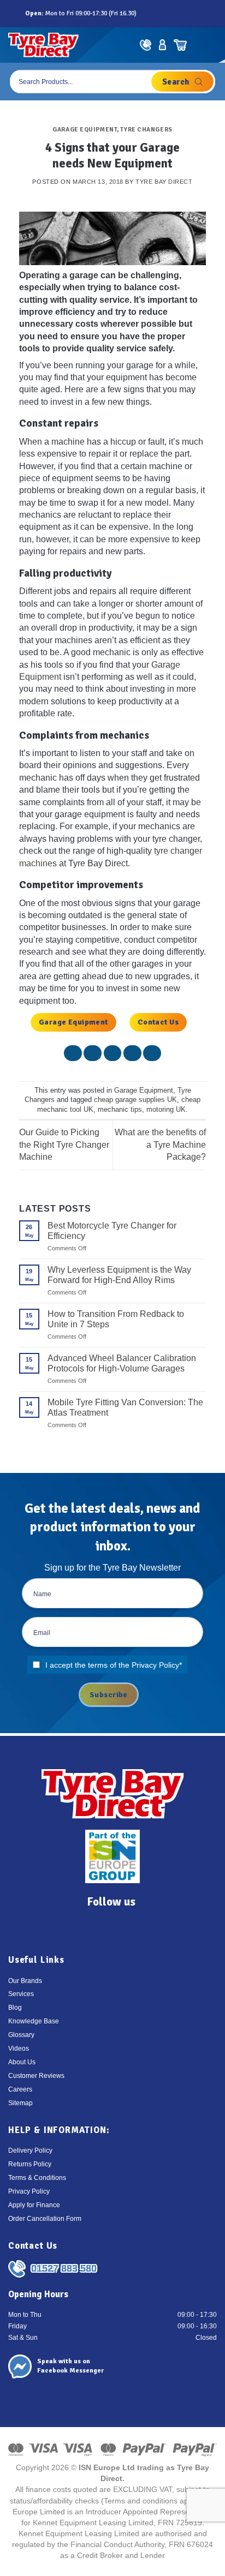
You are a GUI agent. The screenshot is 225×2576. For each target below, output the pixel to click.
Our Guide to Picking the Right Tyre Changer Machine (64, 1145)
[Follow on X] (170, 13)
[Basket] (180, 45)
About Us (22, 2062)
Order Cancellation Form (45, 2219)
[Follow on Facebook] (146, 13)
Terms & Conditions (37, 2178)
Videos (19, 2048)
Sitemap (20, 2103)
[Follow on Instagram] (158, 13)
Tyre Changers (146, 129)
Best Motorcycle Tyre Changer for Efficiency (112, 1231)
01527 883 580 (64, 2268)
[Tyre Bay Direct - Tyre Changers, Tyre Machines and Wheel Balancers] (43, 45)
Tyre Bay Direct (164, 182)
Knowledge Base (34, 2021)
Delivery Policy (30, 2150)
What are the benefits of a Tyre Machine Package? (160, 1145)
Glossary (21, 2035)
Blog (15, 2008)
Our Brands (25, 1981)
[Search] (182, 82)
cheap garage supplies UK (135, 1100)
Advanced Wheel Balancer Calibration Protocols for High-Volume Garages (122, 1363)
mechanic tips (120, 1109)
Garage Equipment (85, 129)
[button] (208, 45)
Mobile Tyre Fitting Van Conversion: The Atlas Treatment (125, 1407)
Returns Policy (30, 2164)
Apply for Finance (34, 2205)
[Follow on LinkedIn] (182, 13)
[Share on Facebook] (73, 1053)
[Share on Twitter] (93, 1053)
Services (21, 1994)
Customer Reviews (36, 2076)
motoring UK (166, 1109)
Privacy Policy (155, 1665)
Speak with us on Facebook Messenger (70, 2366)
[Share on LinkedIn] (152, 1053)
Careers (20, 2089)
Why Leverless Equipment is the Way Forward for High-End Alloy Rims (119, 1275)
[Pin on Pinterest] (132, 1053)
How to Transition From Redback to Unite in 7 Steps (116, 1319)
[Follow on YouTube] (194, 13)
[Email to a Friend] (113, 1053)
